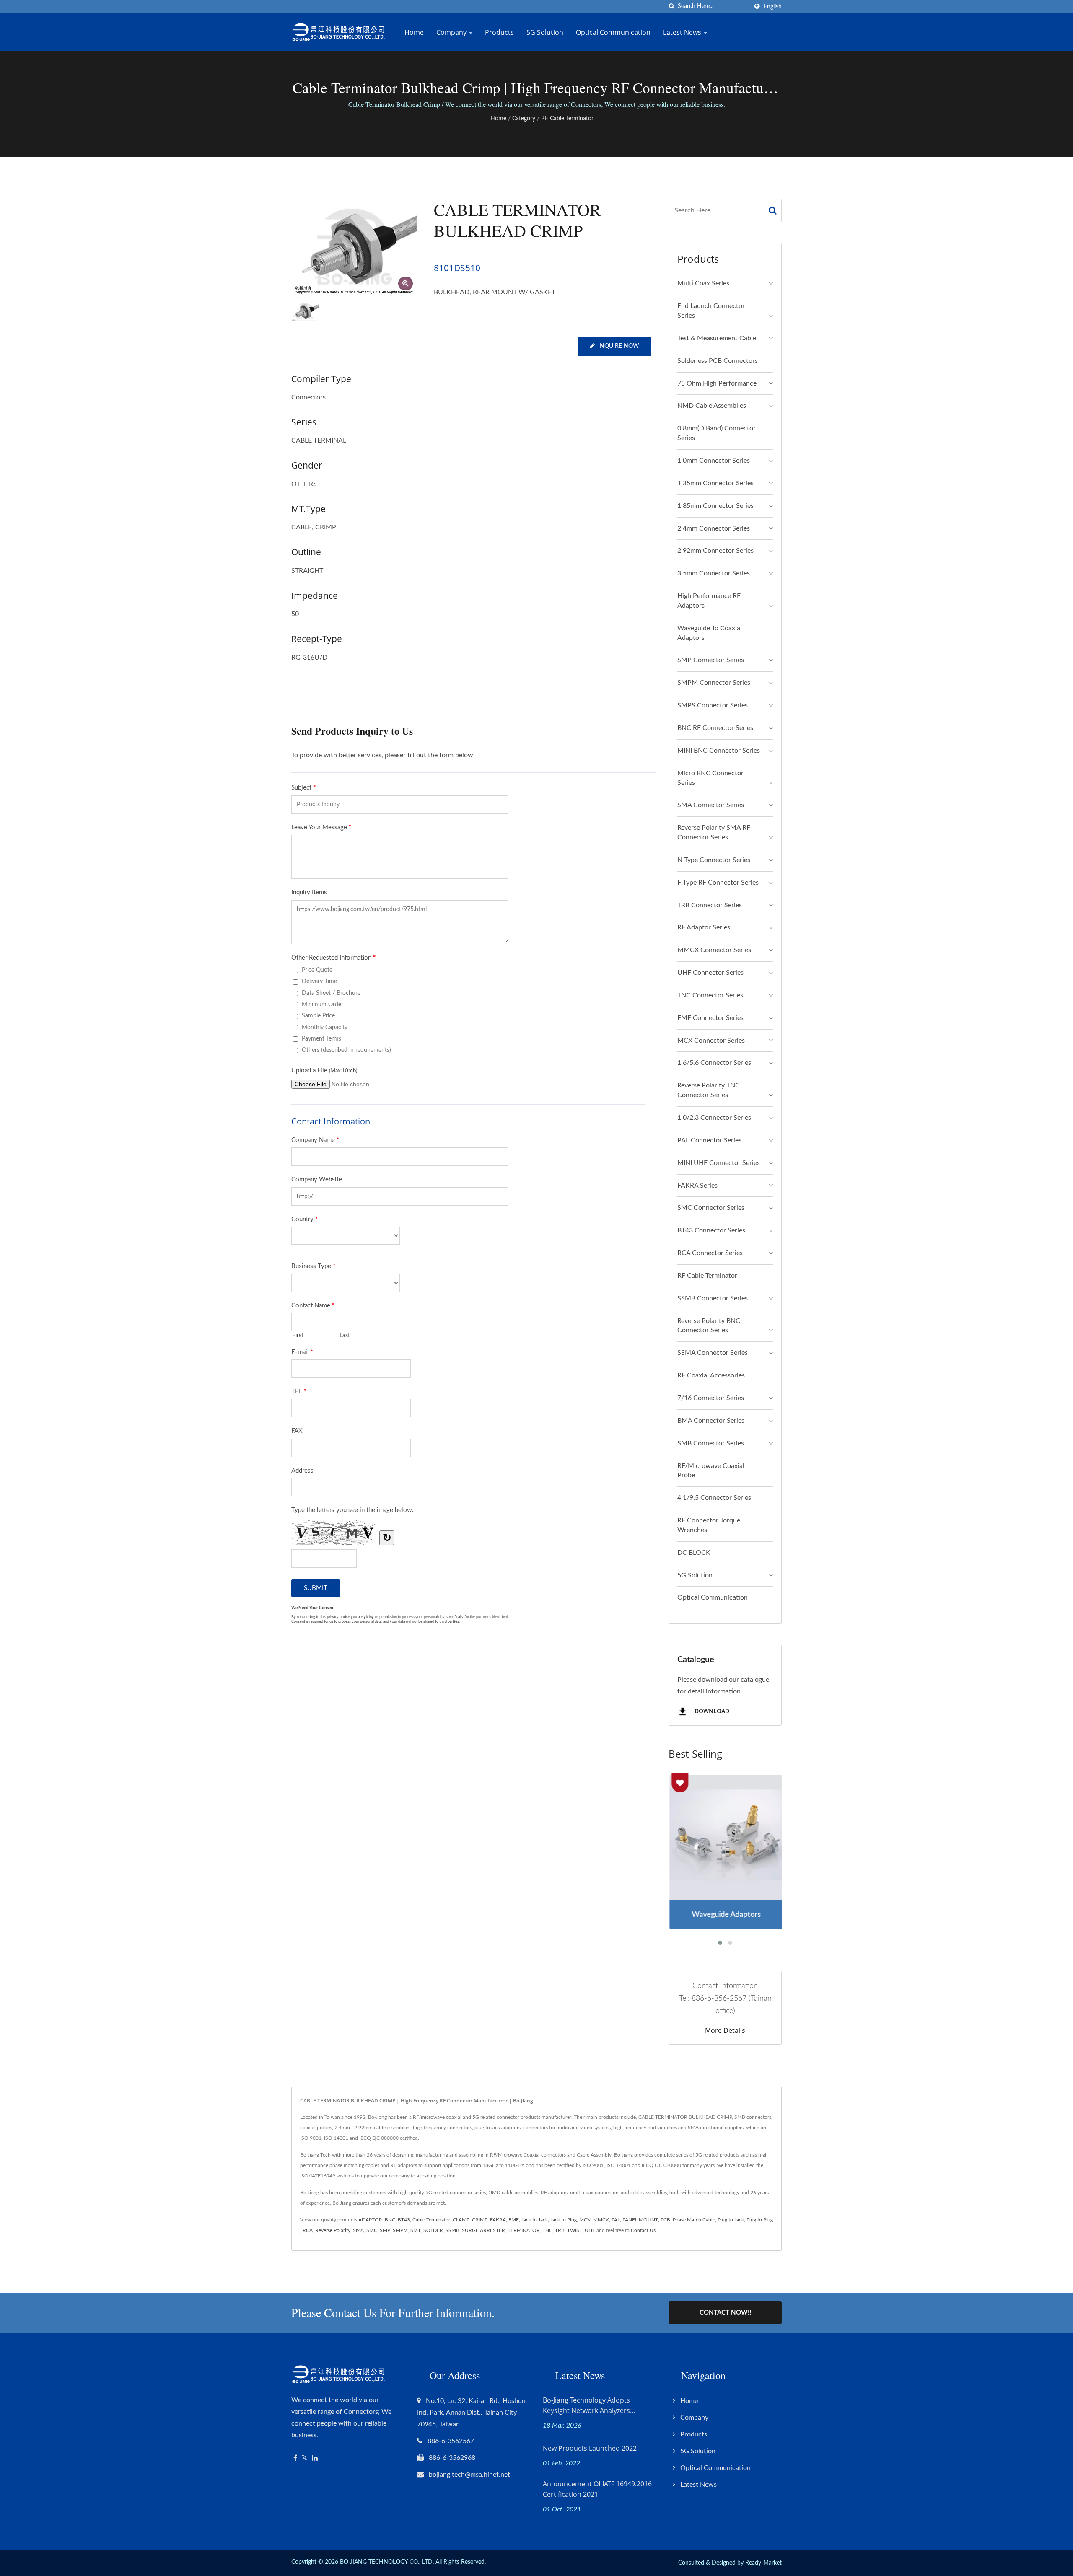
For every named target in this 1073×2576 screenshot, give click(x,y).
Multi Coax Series (703, 283)
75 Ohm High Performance (717, 383)
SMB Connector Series (711, 1443)
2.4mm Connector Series (714, 528)
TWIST (575, 2230)
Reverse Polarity (333, 2230)
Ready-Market (763, 2563)
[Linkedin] (315, 2458)
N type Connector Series (714, 860)
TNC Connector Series (710, 995)
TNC (547, 2230)
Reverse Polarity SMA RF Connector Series (714, 832)
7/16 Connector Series (711, 1398)
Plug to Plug (760, 2220)
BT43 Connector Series (711, 1230)
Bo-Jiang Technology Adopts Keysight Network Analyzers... (589, 2405)
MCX (585, 2220)
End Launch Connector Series (711, 311)
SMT (416, 2230)
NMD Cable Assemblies (712, 406)
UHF (590, 2230)
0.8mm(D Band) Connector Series (717, 433)
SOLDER (433, 2230)
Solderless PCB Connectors (718, 361)
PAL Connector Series (709, 1140)
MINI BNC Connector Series (719, 751)
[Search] (773, 211)
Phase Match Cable (694, 2220)
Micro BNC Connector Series (710, 778)
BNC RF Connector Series (715, 728)
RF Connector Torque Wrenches (709, 1525)
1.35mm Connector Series (715, 483)
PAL (616, 2220)
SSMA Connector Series (713, 1353)
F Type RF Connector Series (718, 883)
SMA (358, 2230)
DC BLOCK (694, 1553)
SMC (372, 2230)
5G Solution (545, 32)
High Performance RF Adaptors (709, 601)
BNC (390, 2220)
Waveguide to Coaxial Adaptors (710, 633)
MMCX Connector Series (714, 950)
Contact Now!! (725, 2313)
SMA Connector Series (711, 805)
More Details (725, 2030)
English (773, 6)
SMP (385, 2230)
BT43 (404, 2220)
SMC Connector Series (711, 1208)
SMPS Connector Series (713, 705)
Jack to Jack (535, 2220)
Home (414, 32)
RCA (308, 2230)
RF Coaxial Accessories (711, 1375)
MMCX (601, 2220)
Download (711, 1711)
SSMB (452, 2230)
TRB (560, 2230)
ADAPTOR (370, 2220)
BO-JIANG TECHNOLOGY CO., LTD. (387, 2562)
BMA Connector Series (711, 1421)
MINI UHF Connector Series (719, 1163)
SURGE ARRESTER (483, 2230)
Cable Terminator (431, 2220)
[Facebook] (295, 2458)
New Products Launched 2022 (590, 2448)
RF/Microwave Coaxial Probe (711, 1471)
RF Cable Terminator (567, 119)
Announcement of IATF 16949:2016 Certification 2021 (597, 2489)
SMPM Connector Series (714, 683)
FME (514, 2220)
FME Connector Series (710, 1018)
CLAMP (461, 2220)
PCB (665, 2220)
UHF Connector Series (710, 973)
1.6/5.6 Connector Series (714, 1063)
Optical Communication (613, 32)
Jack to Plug (564, 2220)
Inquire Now (619, 346)
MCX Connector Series (711, 1041)
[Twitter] (305, 2458)
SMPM (400, 2230)
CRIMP (480, 2220)
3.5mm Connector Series (714, 573)
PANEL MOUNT (640, 2220)
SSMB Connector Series (713, 1298)
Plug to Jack (731, 2220)
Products (499, 32)
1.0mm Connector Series (714, 461)
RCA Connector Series (710, 1253)
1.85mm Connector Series (715, 506)
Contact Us (643, 2230)
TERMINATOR (524, 2230)
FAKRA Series (697, 1186)
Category (524, 119)
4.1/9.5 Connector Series (714, 1498)
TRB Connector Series (710, 905)
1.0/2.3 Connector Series (714, 1118)
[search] (671, 6)
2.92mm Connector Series (715, 551)
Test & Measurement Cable (717, 338)
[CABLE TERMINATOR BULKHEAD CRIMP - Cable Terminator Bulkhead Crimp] (406, 283)
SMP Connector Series (711, 660)
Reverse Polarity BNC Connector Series (709, 1326)
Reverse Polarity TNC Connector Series (709, 1090)
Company (452, 32)
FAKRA (498, 2220)
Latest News (683, 32)
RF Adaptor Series (704, 927)
